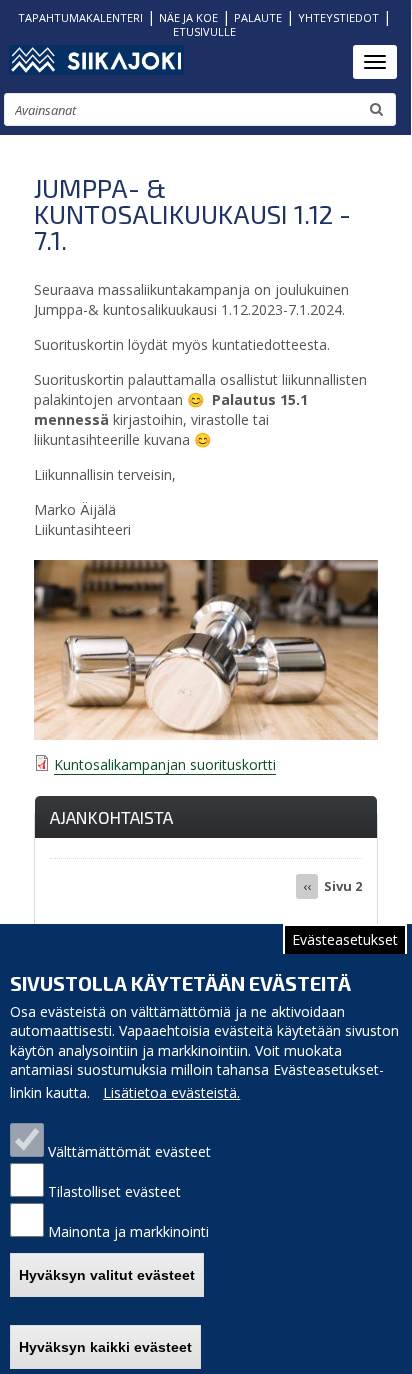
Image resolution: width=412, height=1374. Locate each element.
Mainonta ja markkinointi (128, 1231)
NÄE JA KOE (188, 17)
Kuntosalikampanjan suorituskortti (165, 764)
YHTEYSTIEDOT (338, 17)
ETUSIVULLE (204, 31)
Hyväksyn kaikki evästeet (105, 1347)
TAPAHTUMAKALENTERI (80, 17)
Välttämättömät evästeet (129, 1151)
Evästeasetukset (345, 939)
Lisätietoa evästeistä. (171, 1092)
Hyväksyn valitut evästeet (107, 1275)
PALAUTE (258, 17)
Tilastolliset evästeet (114, 1191)
